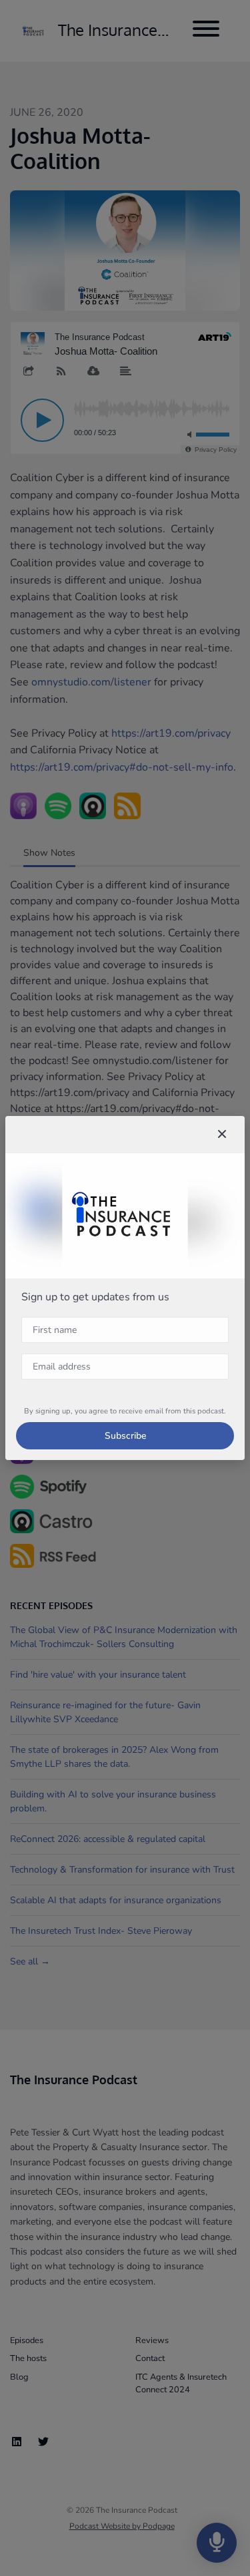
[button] (222, 1135)
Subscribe (125, 1436)
